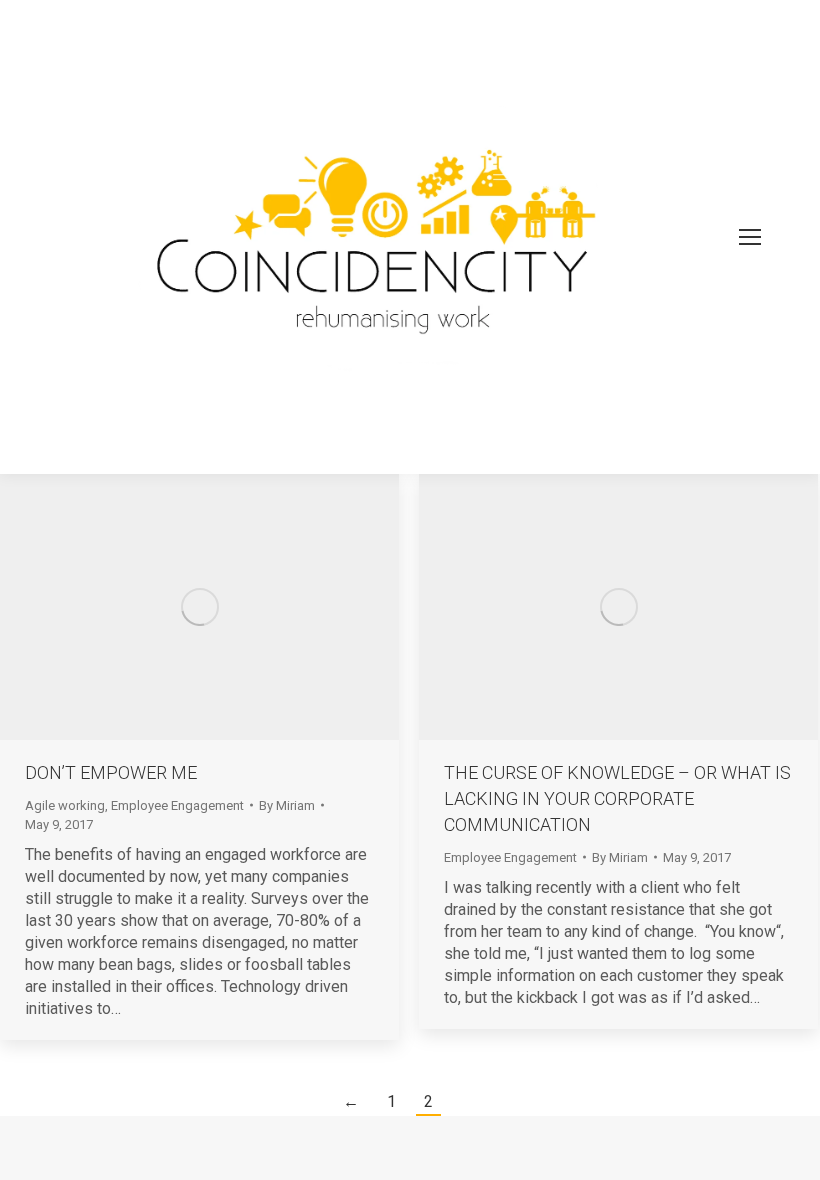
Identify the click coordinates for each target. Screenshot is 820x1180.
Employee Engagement (177, 805)
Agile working (65, 805)
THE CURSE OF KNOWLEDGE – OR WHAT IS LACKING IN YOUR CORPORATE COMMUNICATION (617, 798)
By (287, 805)
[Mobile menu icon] (750, 237)
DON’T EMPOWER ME (111, 772)
